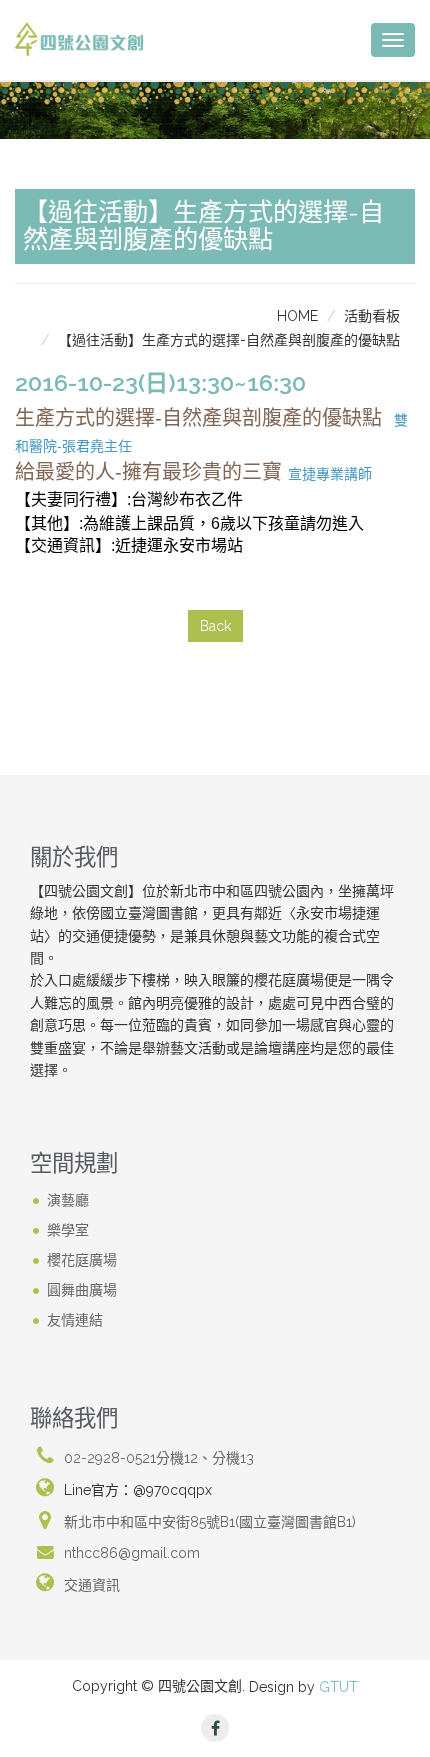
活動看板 (372, 316)
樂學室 (68, 1230)
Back (215, 626)
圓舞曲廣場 (82, 1290)
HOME (297, 316)
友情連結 (75, 1320)
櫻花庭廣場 (82, 1260)
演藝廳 (68, 1200)
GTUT (338, 1687)
